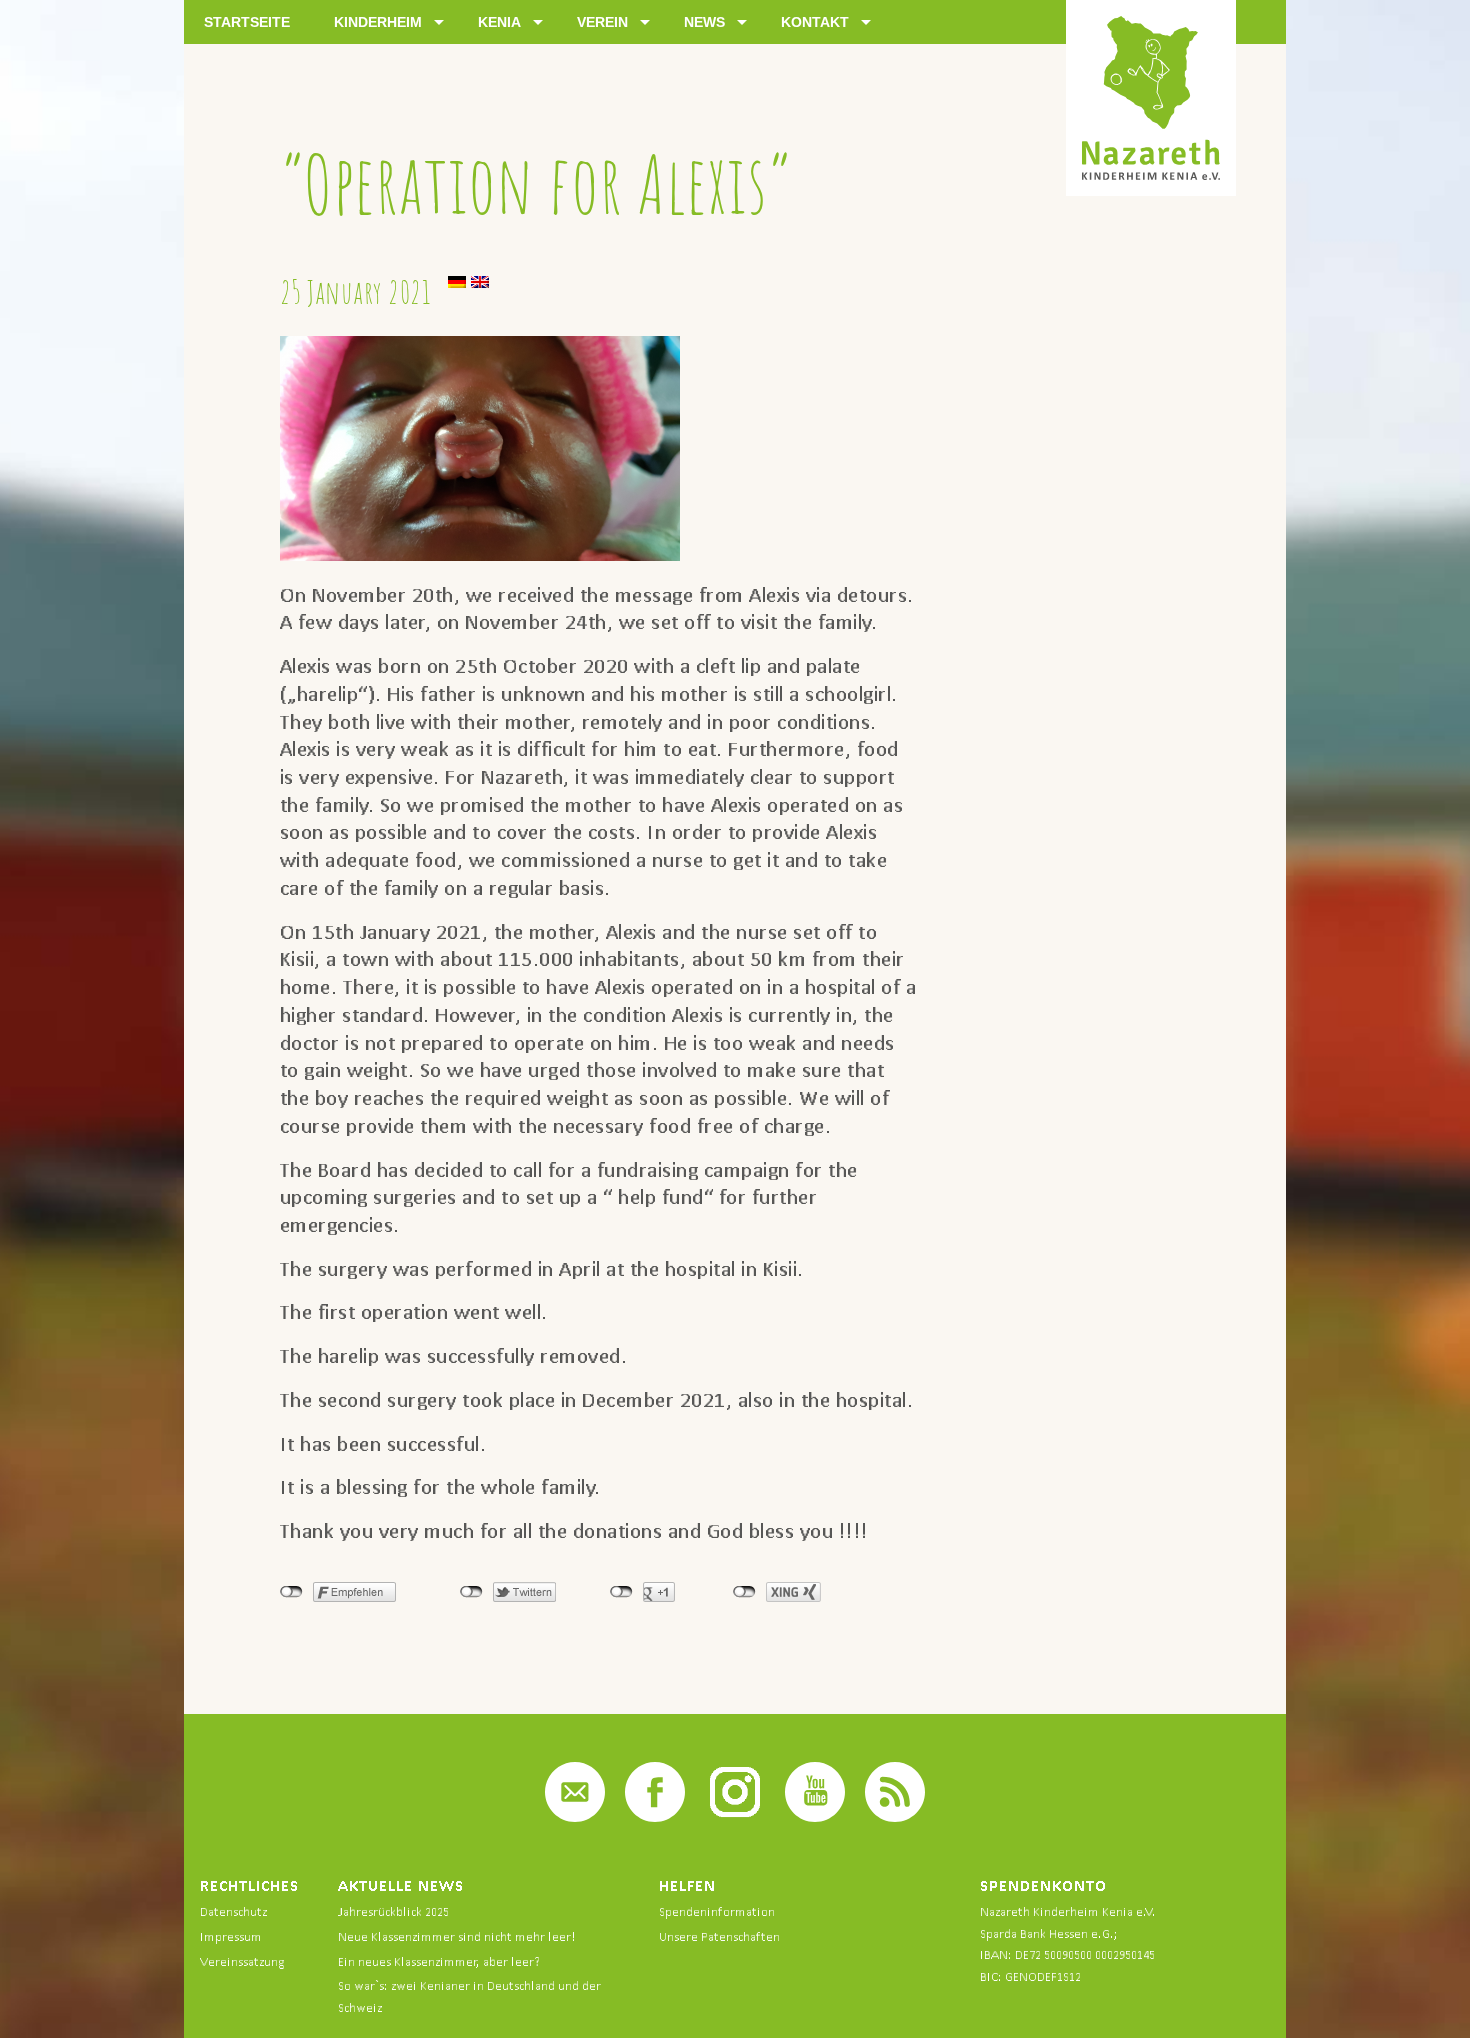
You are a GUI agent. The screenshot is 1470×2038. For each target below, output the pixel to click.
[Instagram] (735, 1816)
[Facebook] (655, 1816)
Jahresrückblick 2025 (393, 1911)
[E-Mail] (575, 1816)
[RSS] (895, 1816)
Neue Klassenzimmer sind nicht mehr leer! (457, 1936)
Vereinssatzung (242, 1961)
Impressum (231, 1936)
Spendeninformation (717, 1911)
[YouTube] (815, 1816)
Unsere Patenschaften (719, 1936)
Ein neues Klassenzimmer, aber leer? (439, 1961)
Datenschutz (233, 1911)
